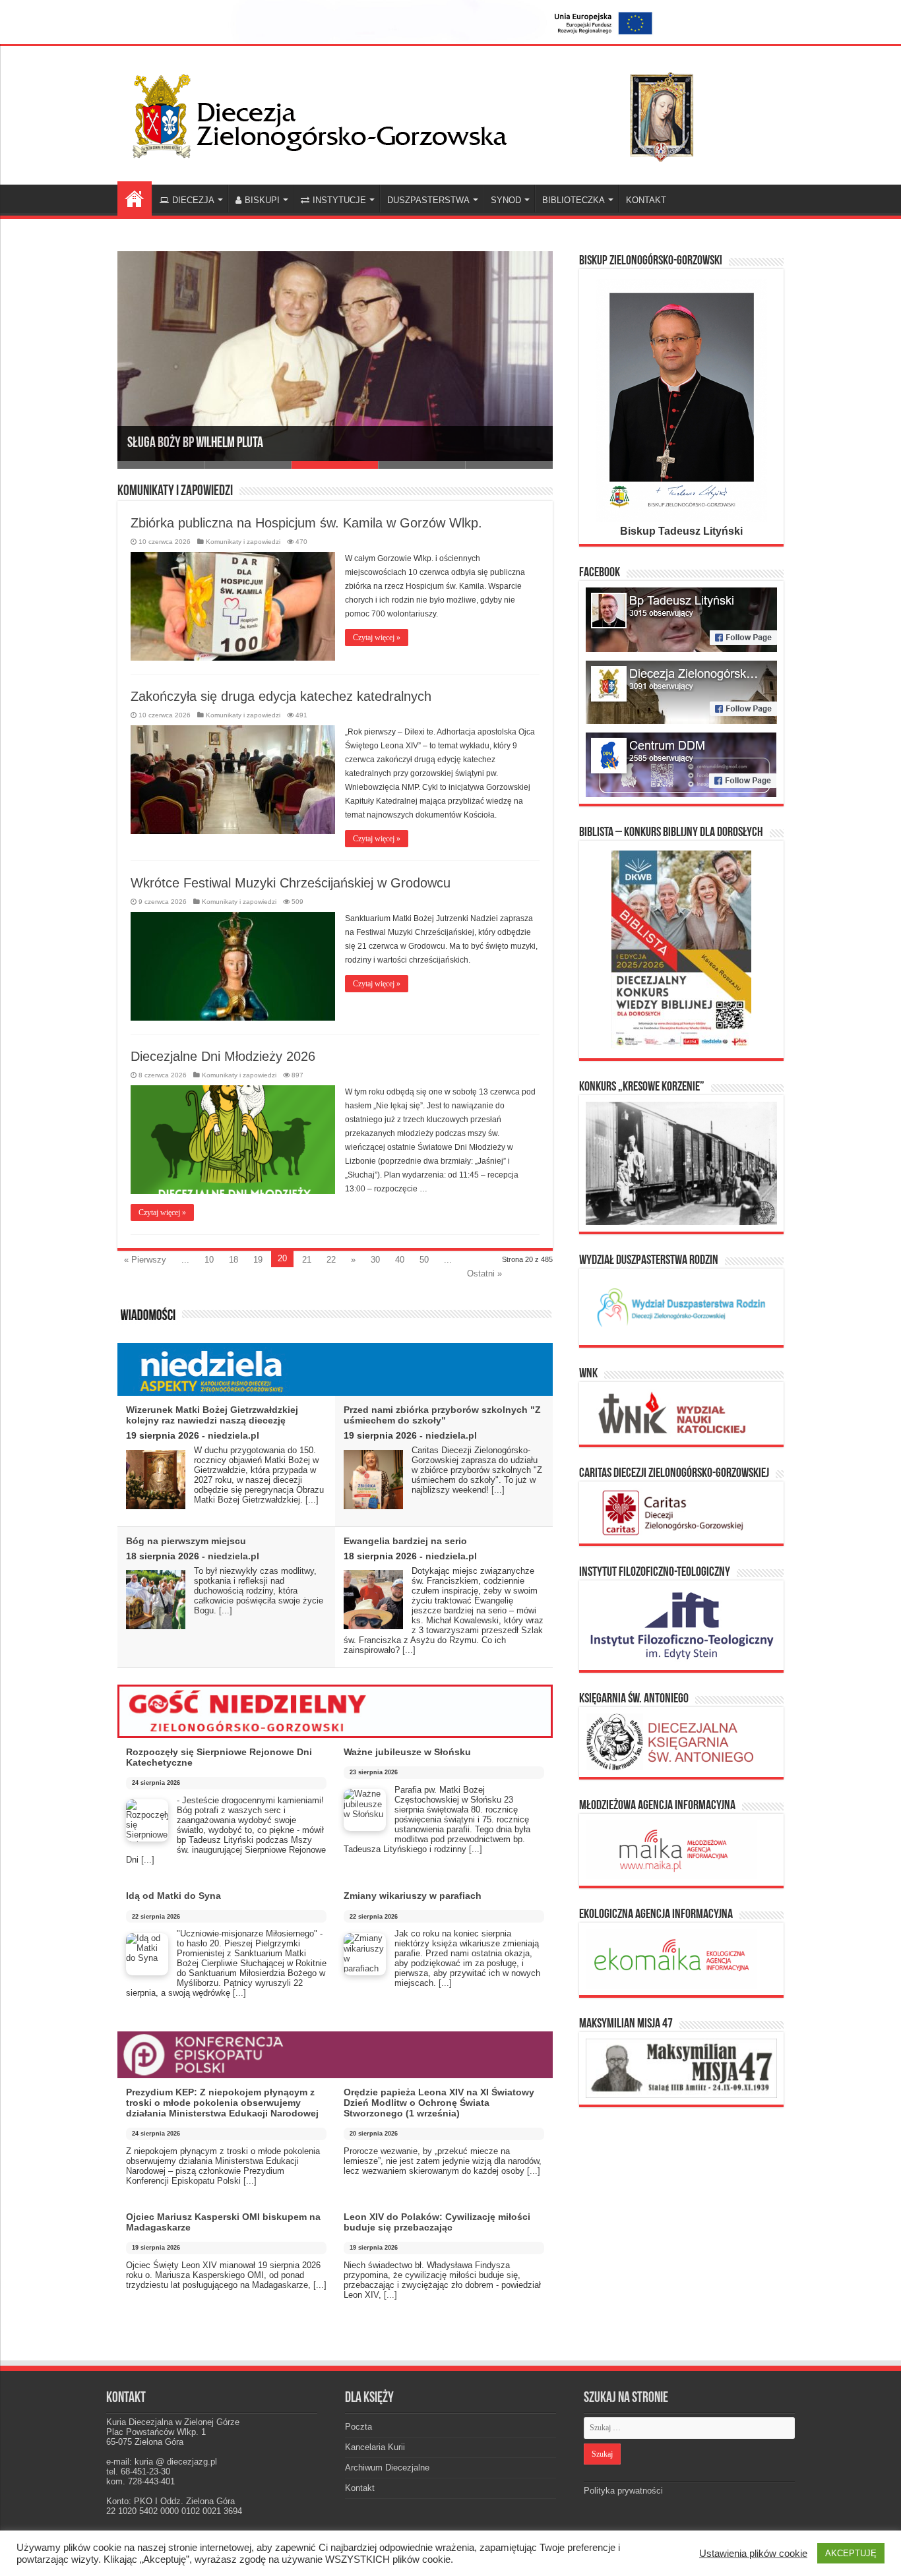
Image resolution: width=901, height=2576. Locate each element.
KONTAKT (646, 200)
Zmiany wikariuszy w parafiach (413, 1896)
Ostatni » (484, 1273)
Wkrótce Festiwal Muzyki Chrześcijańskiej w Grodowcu (291, 883)
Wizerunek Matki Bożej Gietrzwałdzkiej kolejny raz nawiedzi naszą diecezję (212, 1415)
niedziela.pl (233, 1435)
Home (135, 198)
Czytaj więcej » (377, 638)
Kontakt (360, 2488)
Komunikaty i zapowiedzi (243, 542)
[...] (312, 1500)
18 (233, 1260)
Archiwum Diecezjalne (387, 2468)
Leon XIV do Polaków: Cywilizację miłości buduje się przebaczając (437, 2222)
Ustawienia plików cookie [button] (753, 2554)
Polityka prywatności (623, 2491)
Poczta (358, 2427)
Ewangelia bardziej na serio (405, 1541)
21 (307, 1260)
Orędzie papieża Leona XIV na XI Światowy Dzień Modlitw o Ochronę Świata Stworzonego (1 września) (439, 2103)
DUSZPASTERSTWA (428, 200)
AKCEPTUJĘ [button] (851, 2553)
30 (375, 1260)
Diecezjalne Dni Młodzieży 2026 (223, 1056)
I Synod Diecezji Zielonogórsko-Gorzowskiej (232, 456)
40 (400, 1260)
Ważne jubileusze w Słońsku (407, 1752)
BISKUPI (262, 200)
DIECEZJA (193, 200)
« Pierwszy (145, 1260)
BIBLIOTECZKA (574, 200)
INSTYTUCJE (339, 200)
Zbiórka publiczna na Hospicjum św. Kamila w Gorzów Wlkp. (306, 523)
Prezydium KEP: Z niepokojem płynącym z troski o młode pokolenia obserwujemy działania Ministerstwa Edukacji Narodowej (222, 2103)
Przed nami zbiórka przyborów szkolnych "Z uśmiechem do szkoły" (442, 1415)
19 (258, 1260)
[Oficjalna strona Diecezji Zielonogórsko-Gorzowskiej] (424, 113)
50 (424, 1260)
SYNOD (506, 200)
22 (331, 1260)
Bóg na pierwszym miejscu (186, 1541)
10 (209, 1260)
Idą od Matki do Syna (173, 1896)
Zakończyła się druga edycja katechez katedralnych (281, 696)
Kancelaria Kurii (375, 2447)
